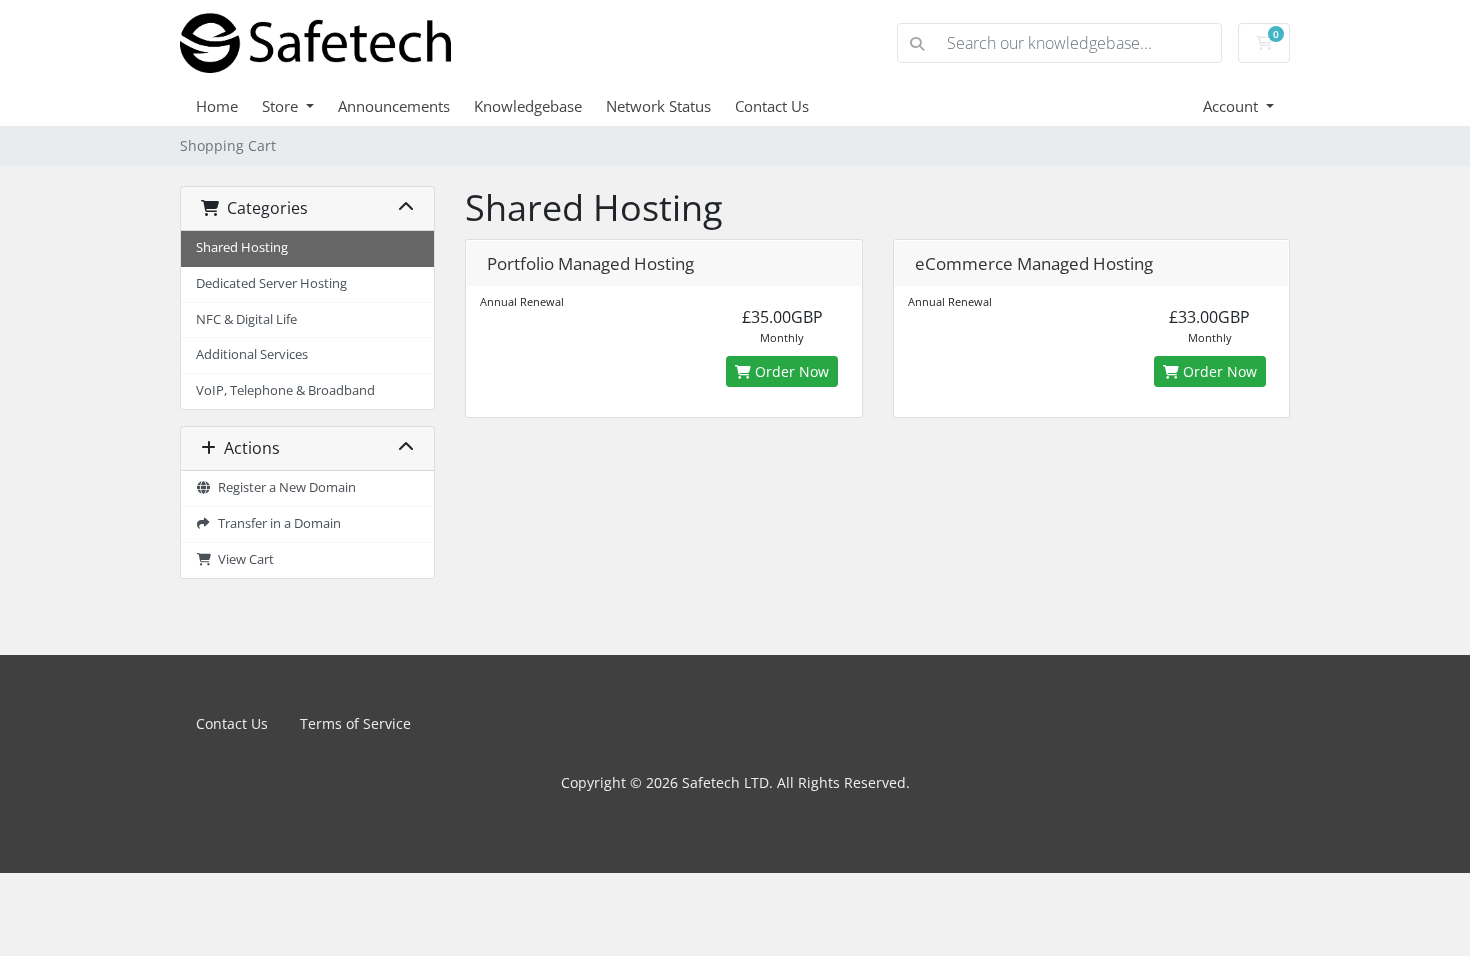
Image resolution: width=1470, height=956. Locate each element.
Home (217, 106)
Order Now (790, 371)
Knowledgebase (528, 106)
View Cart (243, 559)
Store (282, 106)
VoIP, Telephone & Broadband (285, 390)
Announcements (394, 106)
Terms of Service (355, 723)
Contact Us (772, 106)
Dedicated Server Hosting (271, 283)
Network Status (658, 106)
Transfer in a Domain (276, 523)
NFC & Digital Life (246, 319)
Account (1232, 106)
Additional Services (252, 354)
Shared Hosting (242, 247)
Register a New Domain (284, 487)
